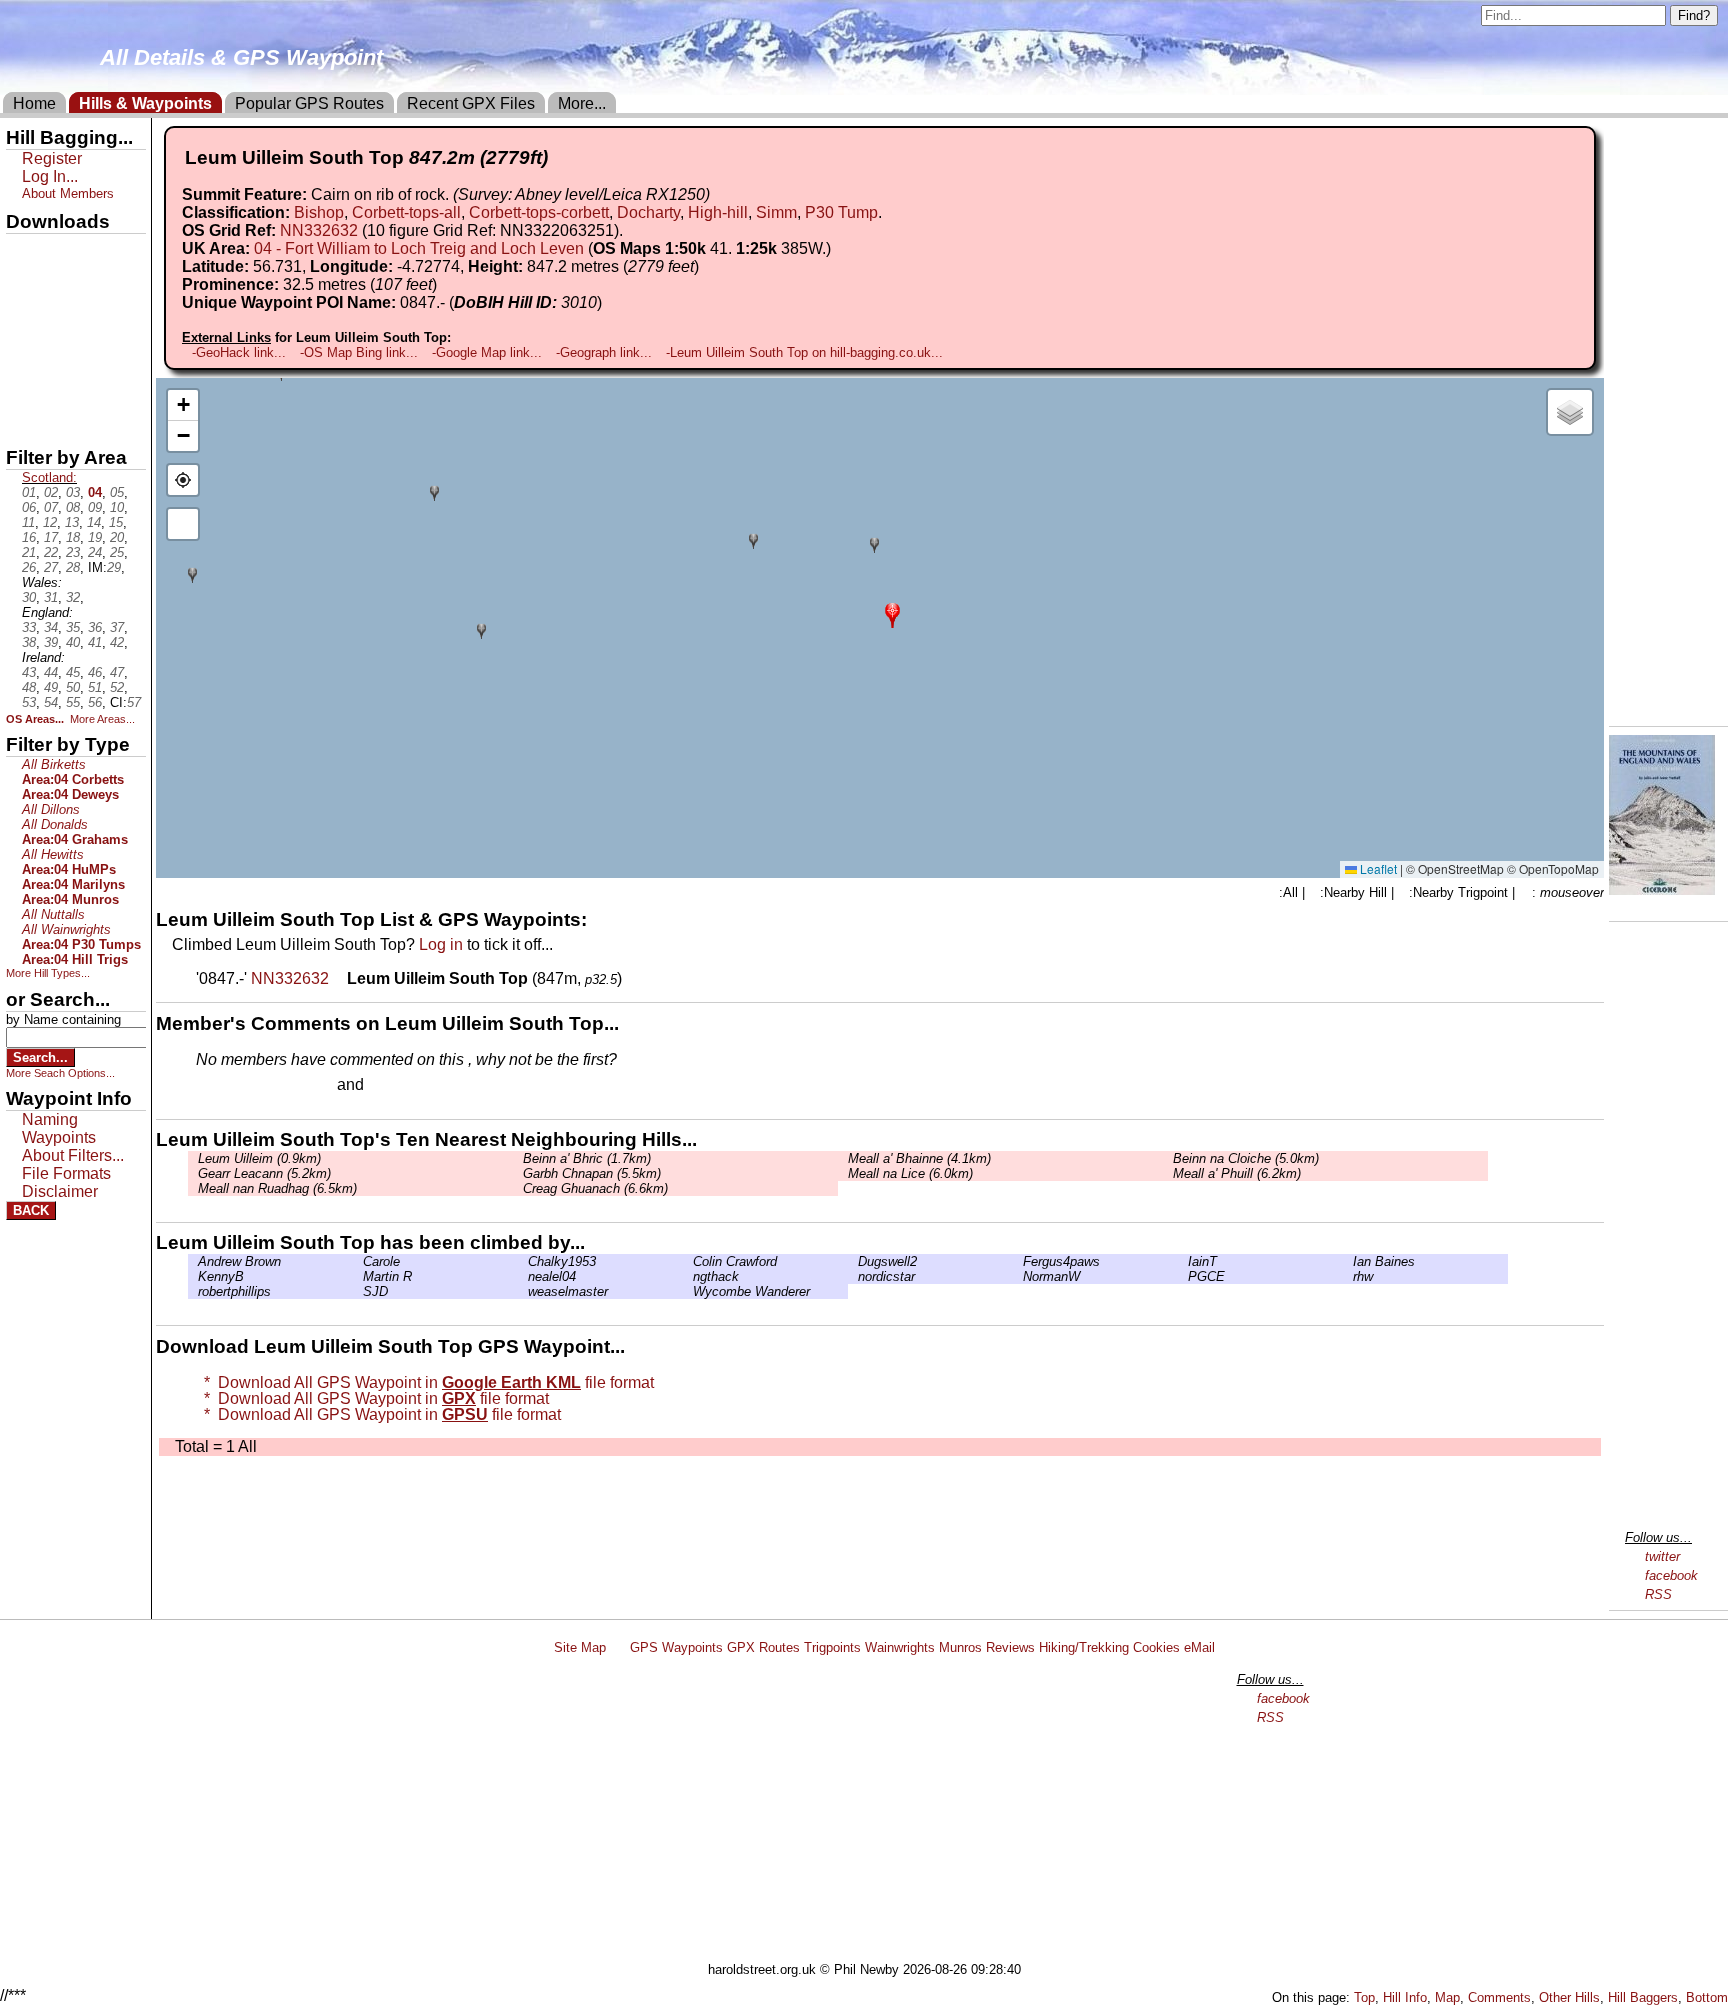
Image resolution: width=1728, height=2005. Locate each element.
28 (73, 567)
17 (51, 537)
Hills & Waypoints (145, 103)
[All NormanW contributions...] (1018, 1276)
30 (29, 597)
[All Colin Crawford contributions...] (688, 1261)
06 (29, 507)
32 (73, 597)
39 (51, 642)
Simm (776, 212)
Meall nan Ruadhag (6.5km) (277, 1188)
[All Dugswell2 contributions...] (853, 1261)
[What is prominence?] (446, 284)
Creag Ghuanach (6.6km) (595, 1188)
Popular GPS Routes (309, 103)
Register (52, 158)
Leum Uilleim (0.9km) (259, 1158)
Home (34, 103)
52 (117, 687)
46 (95, 672)
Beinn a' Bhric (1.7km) (587, 1158)
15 (116, 522)
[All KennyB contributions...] (193, 1276)
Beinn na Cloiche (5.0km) (1246, 1158)
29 (114, 567)
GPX (23, 251)
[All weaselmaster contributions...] (523, 1291)
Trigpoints (832, 1647)
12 (50, 522)
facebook (1671, 1575)
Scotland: (49, 477)
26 (29, 567)
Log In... (409, 1086)
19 (95, 537)
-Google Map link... (487, 352)
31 (51, 597)
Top (1364, 1997)
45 (73, 672)
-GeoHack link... (239, 352)
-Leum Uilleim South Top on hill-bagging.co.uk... (804, 352)
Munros (960, 1647)
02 (51, 492)
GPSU (27, 319)
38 (29, 642)
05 (117, 492)
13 (72, 522)
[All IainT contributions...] (1183, 1261)
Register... (245, 1086)
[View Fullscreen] (183, 524)
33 (29, 627)
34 (51, 627)
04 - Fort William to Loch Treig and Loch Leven (419, 248)
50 (73, 687)
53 (29, 702)
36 (95, 627)
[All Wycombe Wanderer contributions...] (688, 1291)
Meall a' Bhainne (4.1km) (919, 1158)
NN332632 (319, 230)
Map (1447, 1997)
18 (73, 537)
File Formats (66, 1173)
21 (29, 552)
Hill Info (1405, 1997)
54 (51, 702)
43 (29, 672)
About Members (68, 193)
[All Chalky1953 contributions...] (523, 1261)
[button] (892, 613)
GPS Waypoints (676, 1647)
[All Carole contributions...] (358, 1261)
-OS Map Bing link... (359, 352)
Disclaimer (60, 1191)
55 (73, 702)
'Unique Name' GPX (70, 284)
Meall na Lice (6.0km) (910, 1173)
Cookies (1156, 1647)
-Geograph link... (604, 352)
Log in (441, 944)
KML (23, 353)
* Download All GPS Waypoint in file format (425, 1382)
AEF (23, 387)
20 (117, 537)
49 (51, 687)
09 (95, 507)
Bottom (1707, 1997)
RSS (1658, 1594)
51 (95, 687)
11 (28, 522)
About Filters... (73, 1155)
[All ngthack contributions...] (688, 1276)
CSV (23, 421)
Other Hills (1569, 1997)
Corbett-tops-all (406, 212)
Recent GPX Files (471, 103)
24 (95, 552)
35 (73, 627)
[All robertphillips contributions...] (193, 1291)
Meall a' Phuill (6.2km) (1237, 1173)
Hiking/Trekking (1084, 1647)
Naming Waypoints (59, 1128)
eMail (1199, 1647)
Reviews (1010, 1647)
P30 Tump (841, 212)
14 (94, 522)
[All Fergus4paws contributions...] (1018, 1261)
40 (73, 642)
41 (95, 642)
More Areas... (102, 719)
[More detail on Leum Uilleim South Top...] (340, 978)
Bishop (319, 212)
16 (29, 537)
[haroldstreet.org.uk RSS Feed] (618, 1647)
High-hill (718, 212)
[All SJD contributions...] (358, 1291)
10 (117, 507)
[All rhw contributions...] (1348, 1276)
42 (117, 642)
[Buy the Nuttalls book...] (1662, 889)
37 (117, 627)
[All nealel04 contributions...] (523, 1276)
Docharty (648, 212)
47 (117, 672)
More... (582, 103)
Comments (1499, 1997)
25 (117, 552)
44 (51, 672)
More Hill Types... (48, 973)
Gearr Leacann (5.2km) (264, 1173)
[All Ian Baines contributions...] (1348, 1261)
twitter (1662, 1556)
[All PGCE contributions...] (1183, 1276)
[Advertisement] (873, 1812)
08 (73, 507)
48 (29, 687)
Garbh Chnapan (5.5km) (592, 1173)
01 (29, 492)
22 (51, 552)
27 (51, 567)
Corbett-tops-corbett (539, 212)
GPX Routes (763, 1647)
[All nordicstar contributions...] (853, 1276)
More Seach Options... (60, 1073)
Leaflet (1377, 868)
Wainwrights (900, 1647)
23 (73, 552)
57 (134, 702)
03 (73, 492)
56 (95, 702)
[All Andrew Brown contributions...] (193, 1261)
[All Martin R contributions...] (358, 1276)
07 (51, 507)
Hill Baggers (1643, 1997)
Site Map (580, 1647)
